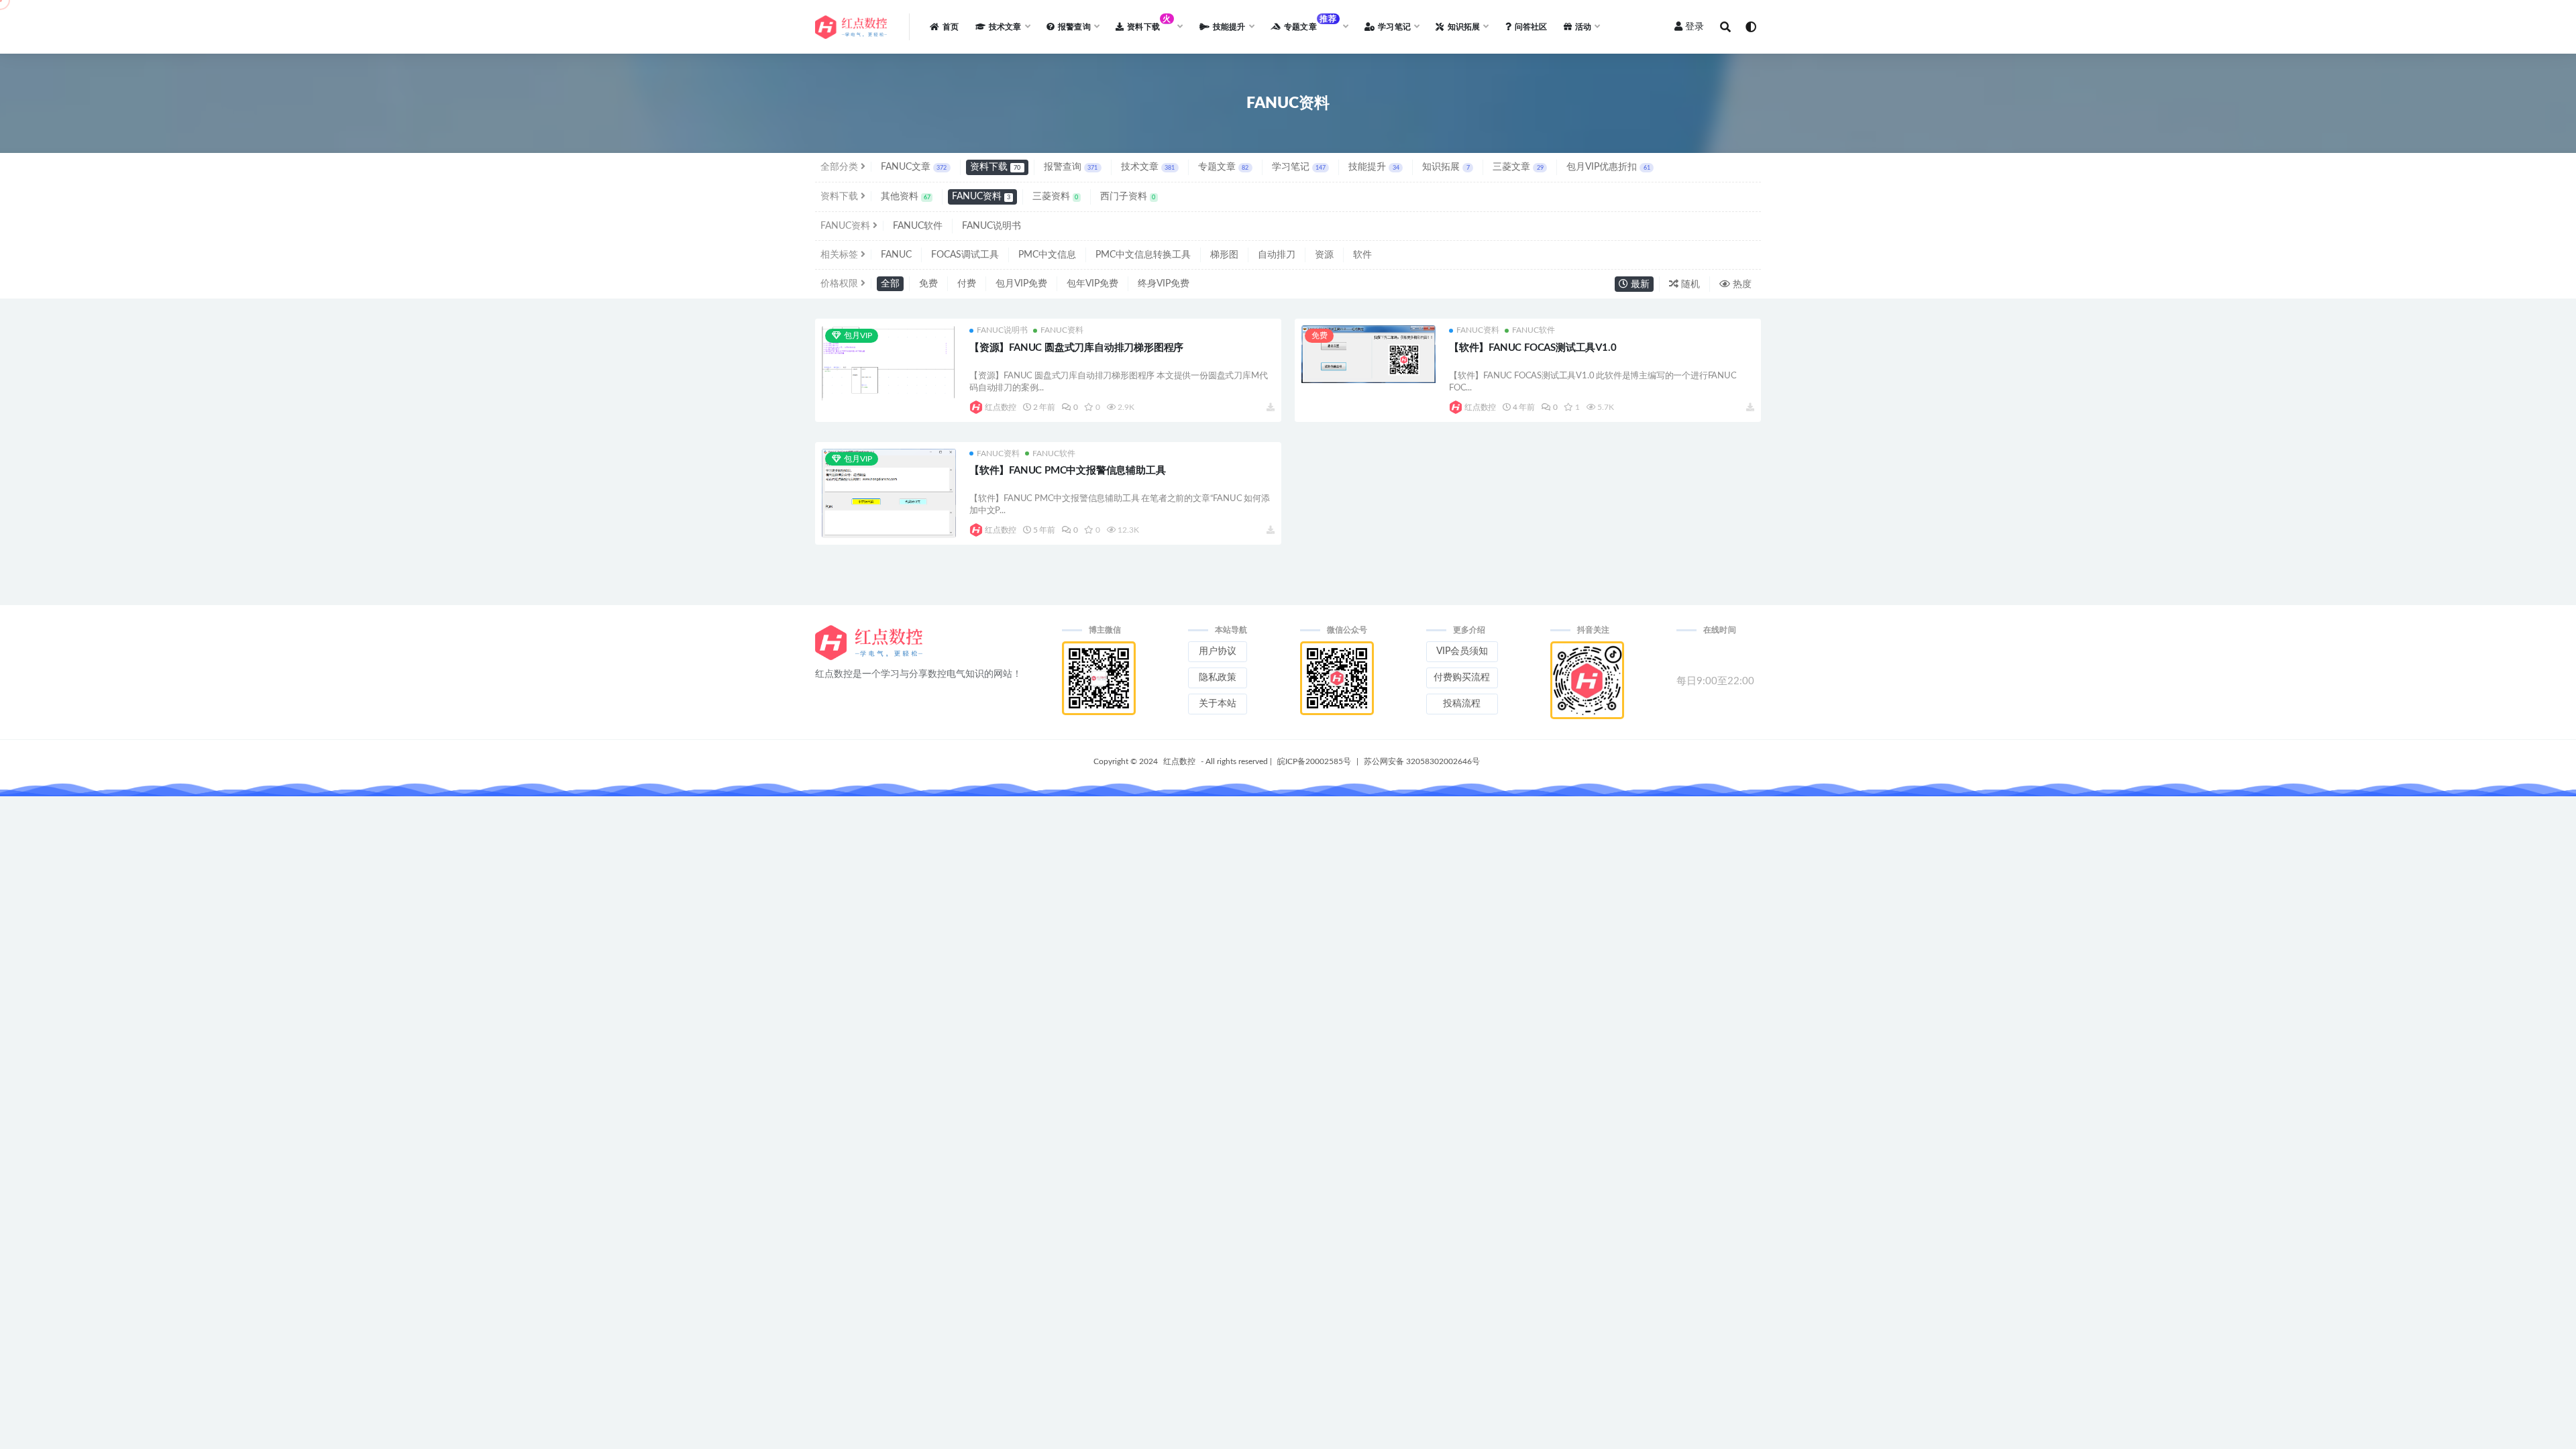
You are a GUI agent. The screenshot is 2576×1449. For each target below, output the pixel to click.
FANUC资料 (981, 197)
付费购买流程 (1462, 678)
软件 (1362, 255)
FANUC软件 (918, 226)
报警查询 (1071, 167)
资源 (1324, 255)
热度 (1741, 284)
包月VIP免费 (1021, 284)
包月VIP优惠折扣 (1608, 167)
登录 (1695, 27)
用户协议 (1218, 651)
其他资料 (906, 197)
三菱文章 (1518, 167)
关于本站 (1218, 704)
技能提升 (1374, 167)
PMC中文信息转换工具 (1143, 255)
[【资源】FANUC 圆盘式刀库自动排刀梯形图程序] (889, 363)
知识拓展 (1446, 167)
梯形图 (1224, 255)
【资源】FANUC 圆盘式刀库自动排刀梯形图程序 (1076, 348)
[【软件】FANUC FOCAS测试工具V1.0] (1368, 354)
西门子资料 (1128, 197)
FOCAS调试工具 (965, 255)
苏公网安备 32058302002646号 (1422, 761)
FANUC (896, 255)
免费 (928, 284)
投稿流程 (1462, 704)
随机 (1689, 284)
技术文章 (1148, 167)
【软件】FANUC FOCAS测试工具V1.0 (1533, 348)
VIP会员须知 (1462, 651)
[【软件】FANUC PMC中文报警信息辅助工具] (889, 497)
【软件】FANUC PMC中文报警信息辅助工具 (1067, 471)
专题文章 (1223, 167)
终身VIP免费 (1164, 284)
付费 (967, 284)
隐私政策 (1218, 678)
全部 (890, 284)
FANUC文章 (914, 167)
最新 (1639, 284)
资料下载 (995, 167)
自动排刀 (1277, 255)
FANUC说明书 (991, 226)
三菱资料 (1056, 197)
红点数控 (1001, 407)
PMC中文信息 (1047, 255)
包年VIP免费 (1092, 284)
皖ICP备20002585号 (1314, 761)
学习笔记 (1299, 167)
